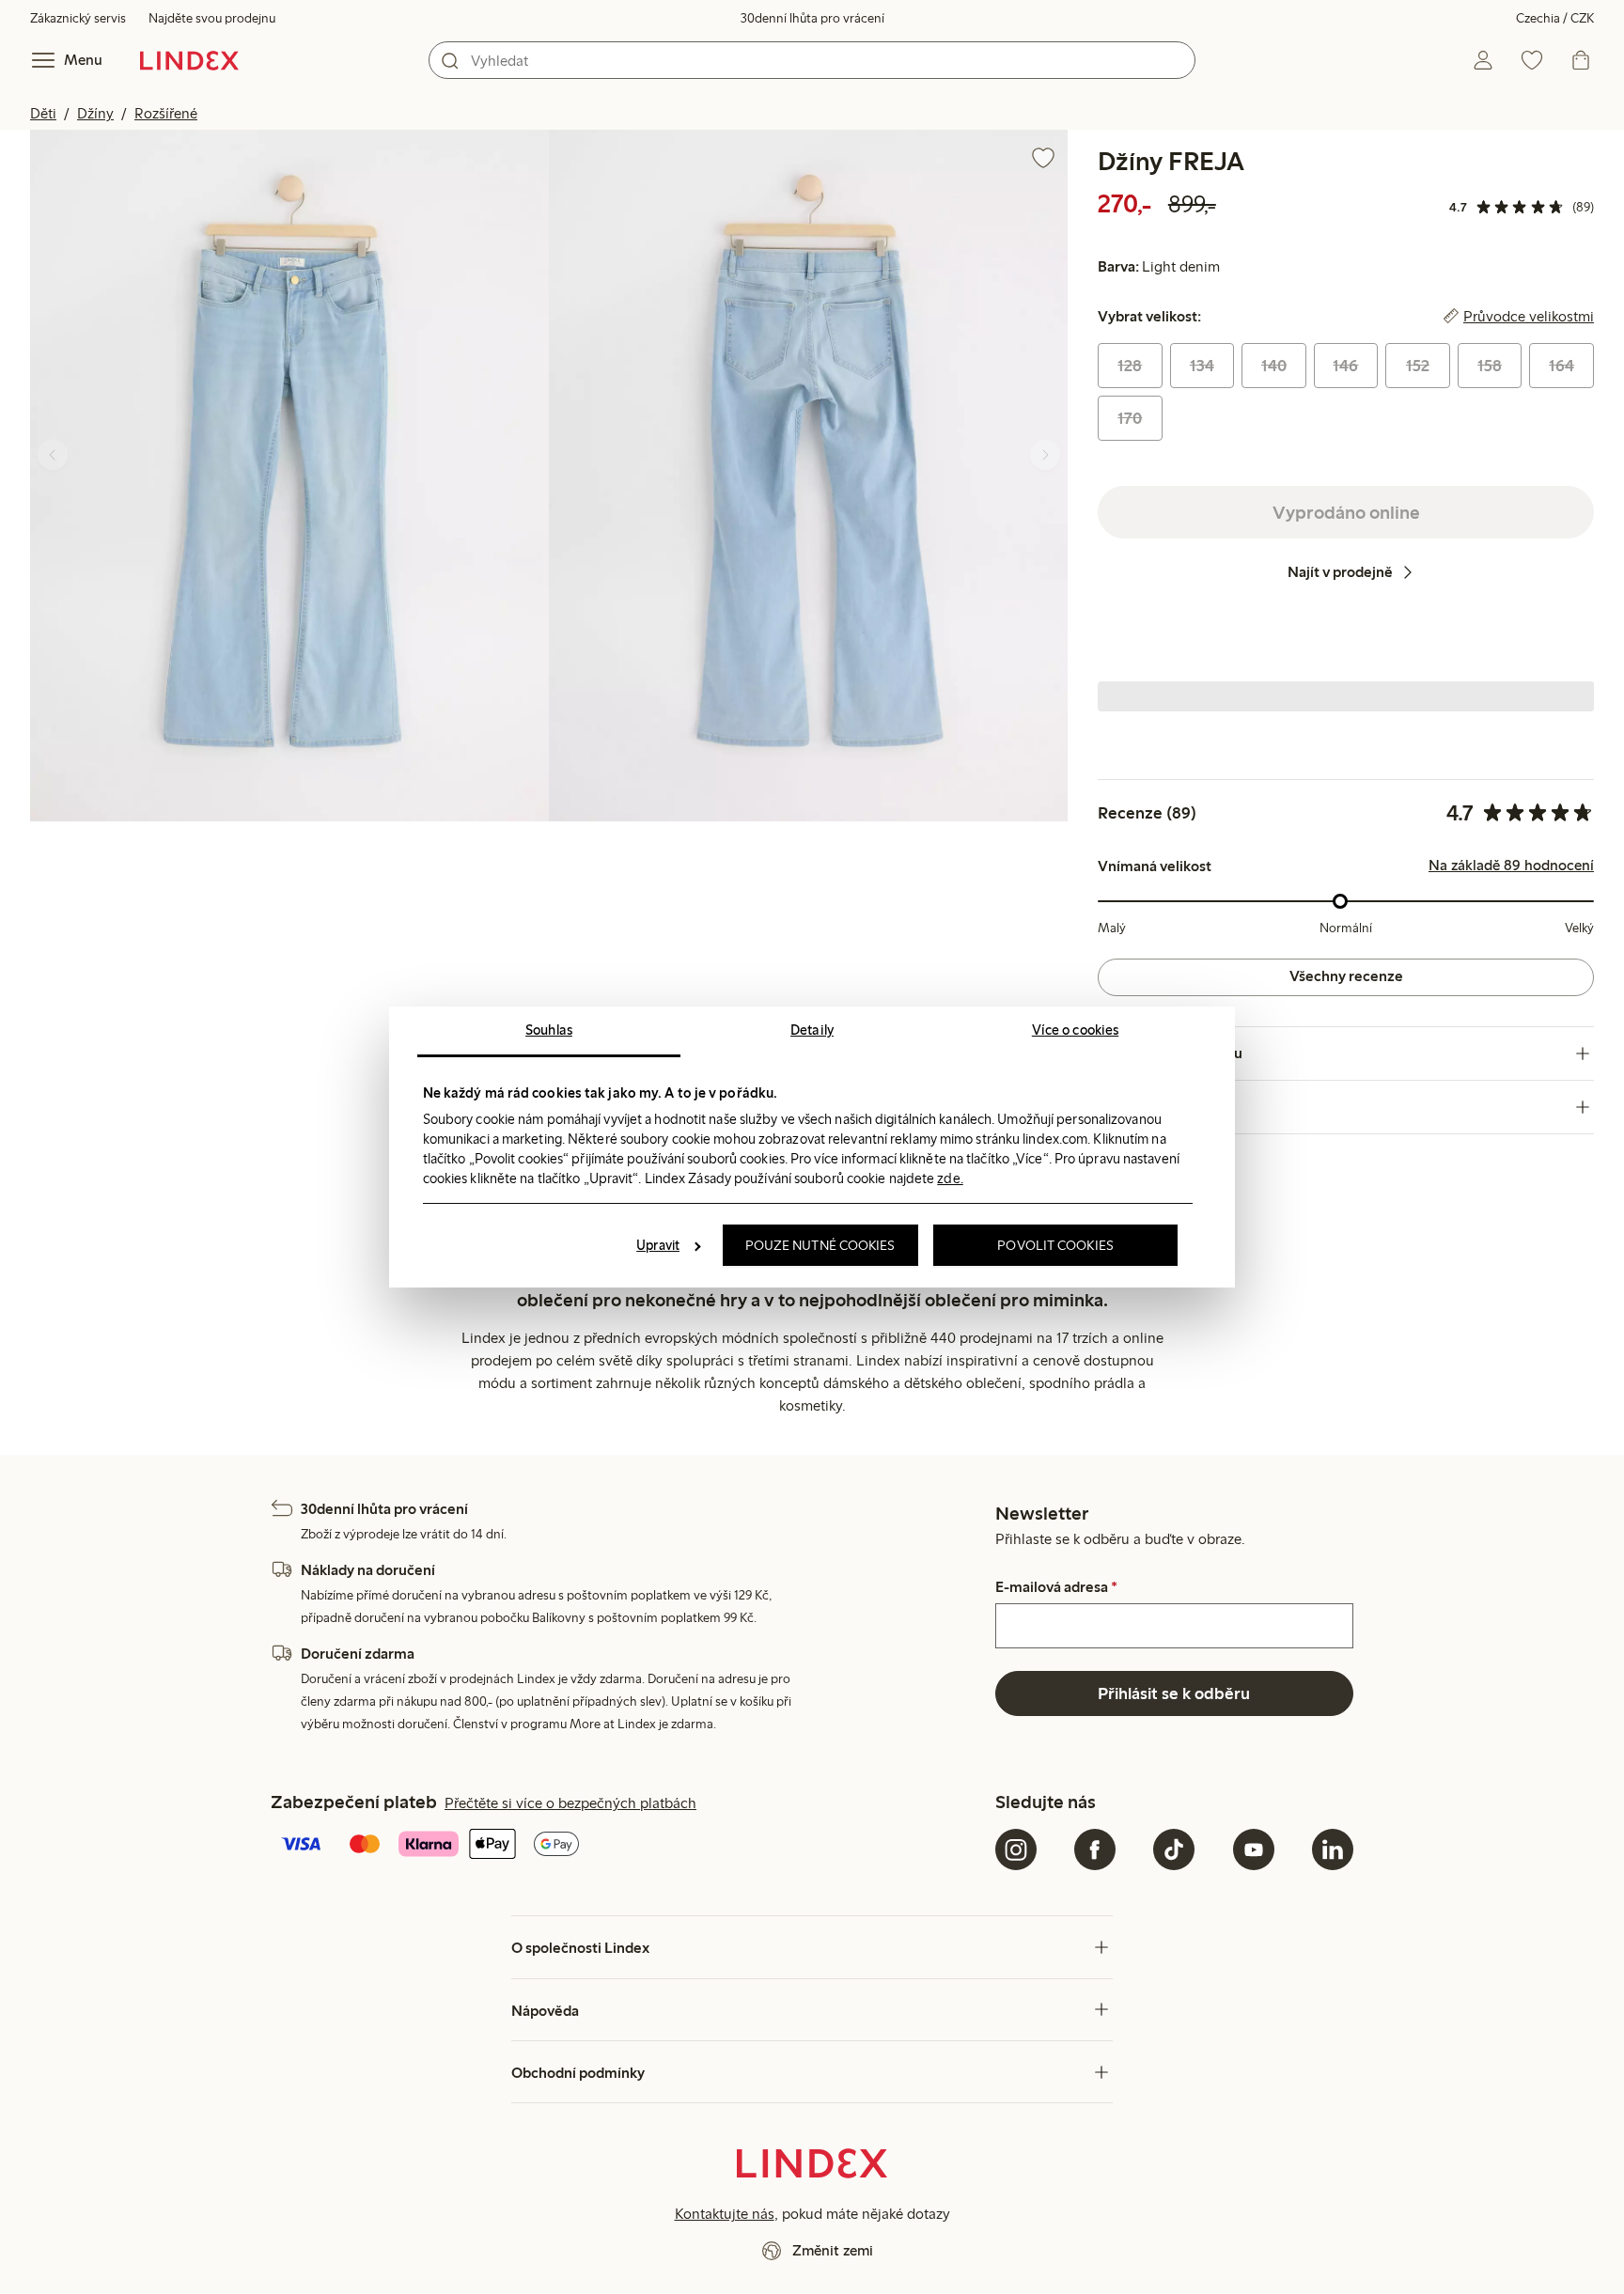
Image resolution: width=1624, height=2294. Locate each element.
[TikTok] (1174, 1849)
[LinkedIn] (1333, 1849)
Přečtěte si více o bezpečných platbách (570, 1803)
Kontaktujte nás (725, 2214)
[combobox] (812, 60)
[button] (289, 476)
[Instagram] (1016, 1849)
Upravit (658, 1245)
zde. (950, 1178)
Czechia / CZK (1555, 18)
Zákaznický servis (78, 18)
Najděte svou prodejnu (212, 18)
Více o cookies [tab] (1075, 1030)
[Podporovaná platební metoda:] (629, 1846)
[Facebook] (1095, 1849)
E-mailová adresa (1056, 1587)
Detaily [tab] (812, 1030)
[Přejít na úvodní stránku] (189, 60)
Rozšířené (166, 113)
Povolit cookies (1055, 1245)
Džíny (95, 113)
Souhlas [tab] (549, 1030)
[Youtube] (1254, 1849)
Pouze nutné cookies (820, 1245)
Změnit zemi (833, 2250)
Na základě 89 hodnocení (1511, 866)
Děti (43, 113)
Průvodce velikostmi (1529, 317)
